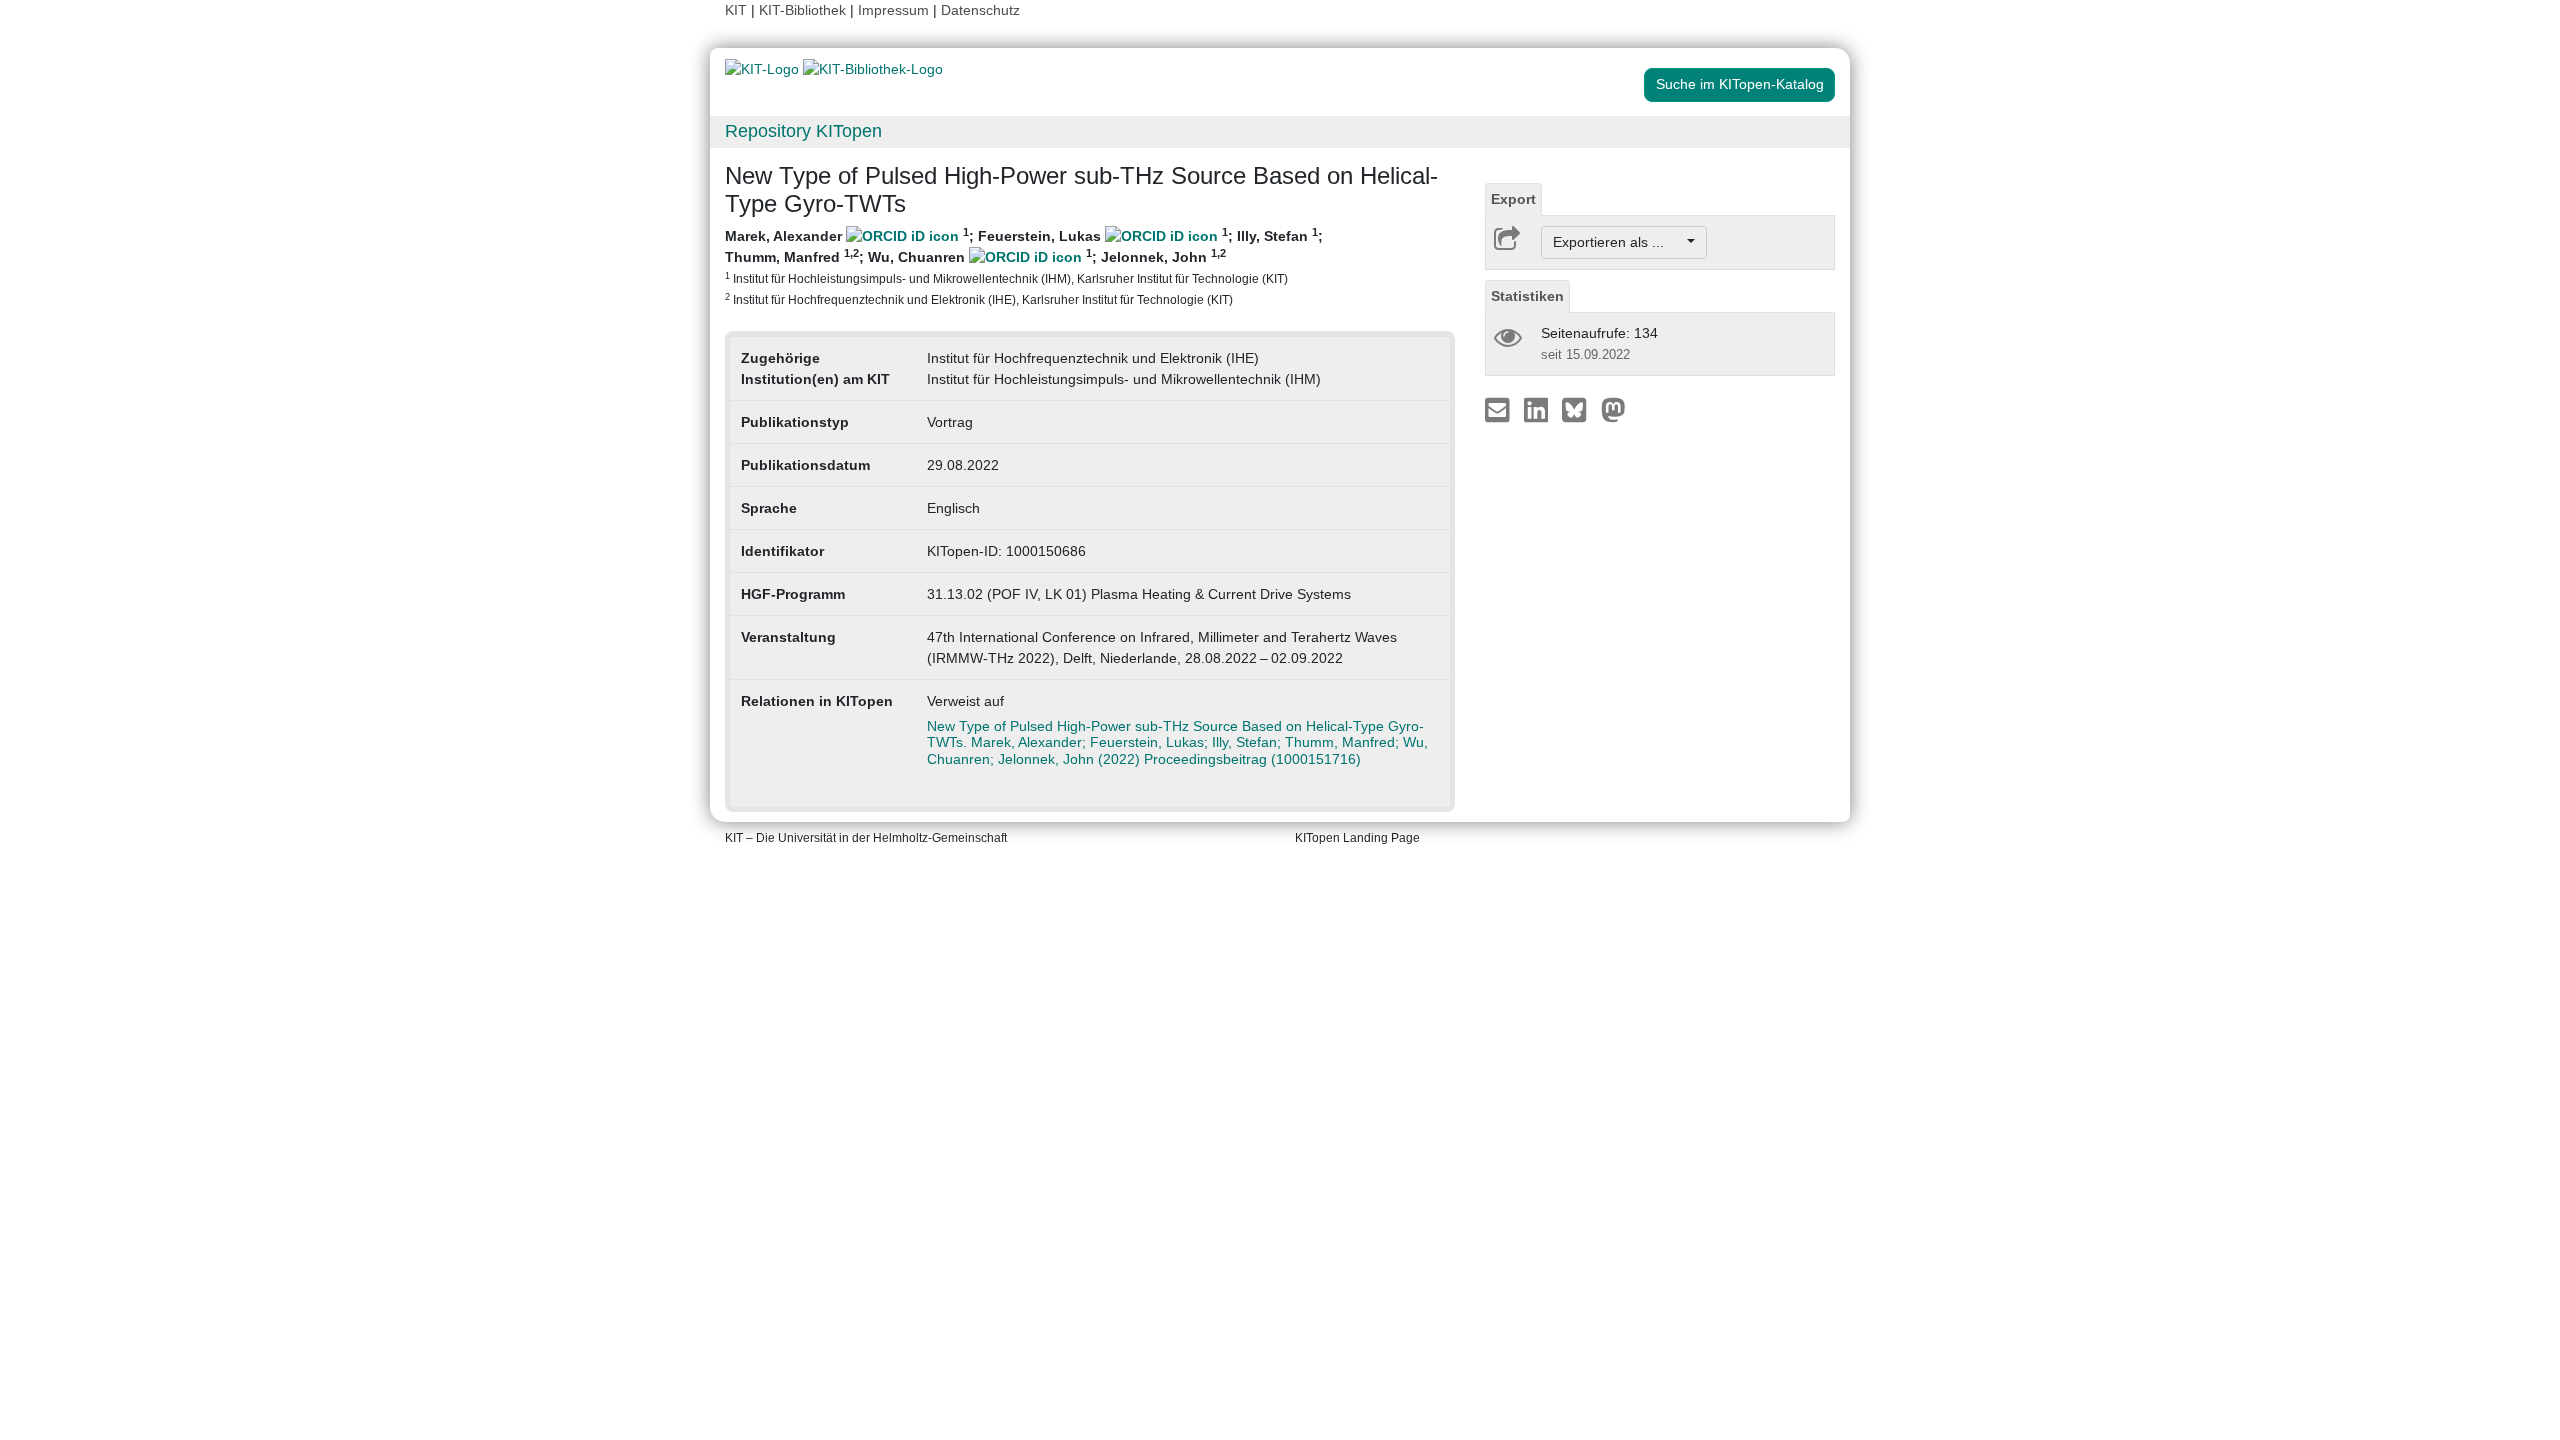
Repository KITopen (803, 131)
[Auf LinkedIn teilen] (1538, 409)
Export (1513, 199)
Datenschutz (980, 10)
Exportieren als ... (1618, 242)
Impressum (893, 10)
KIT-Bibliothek (804, 10)
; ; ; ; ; (1024, 266)
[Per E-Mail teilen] (1499, 409)
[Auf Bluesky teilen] (1579, 409)
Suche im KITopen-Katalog (1740, 84)
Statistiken (1527, 296)
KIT (736, 10)
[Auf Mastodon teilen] (1613, 409)
